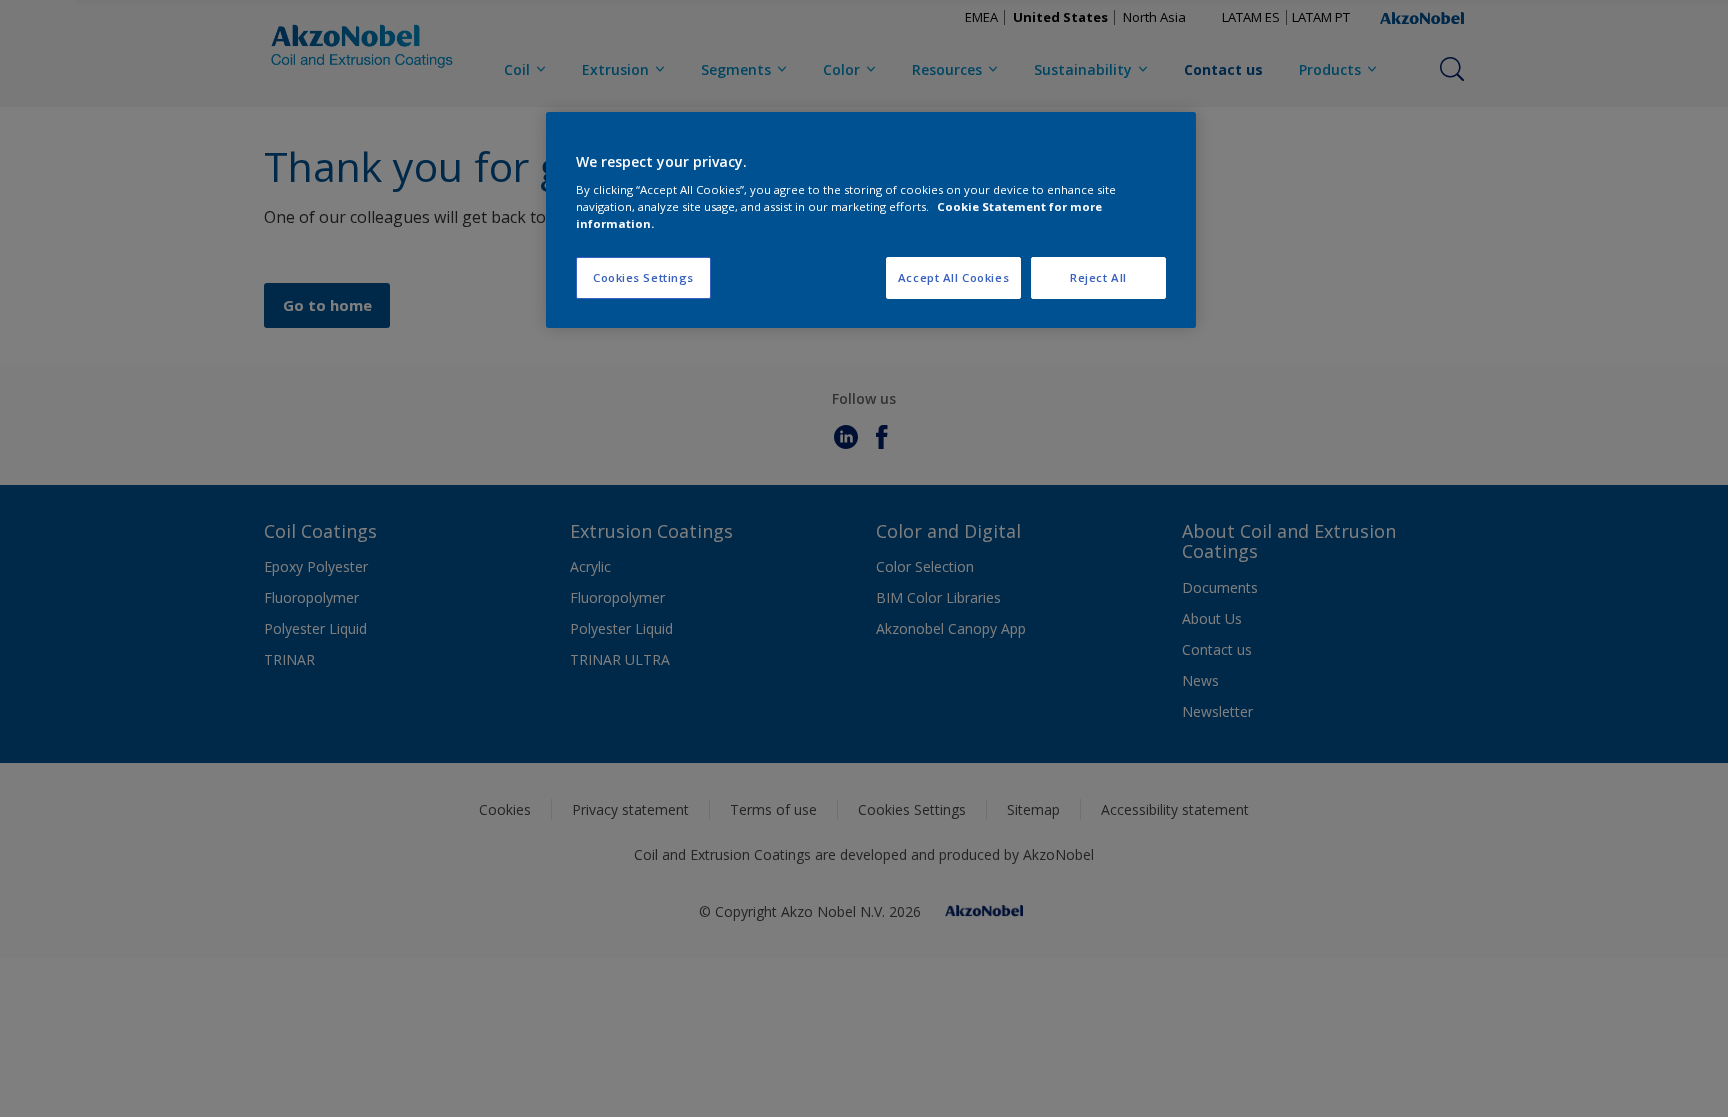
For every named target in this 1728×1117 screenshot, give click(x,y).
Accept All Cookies (953, 277)
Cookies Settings (643, 277)
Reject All (1098, 277)
